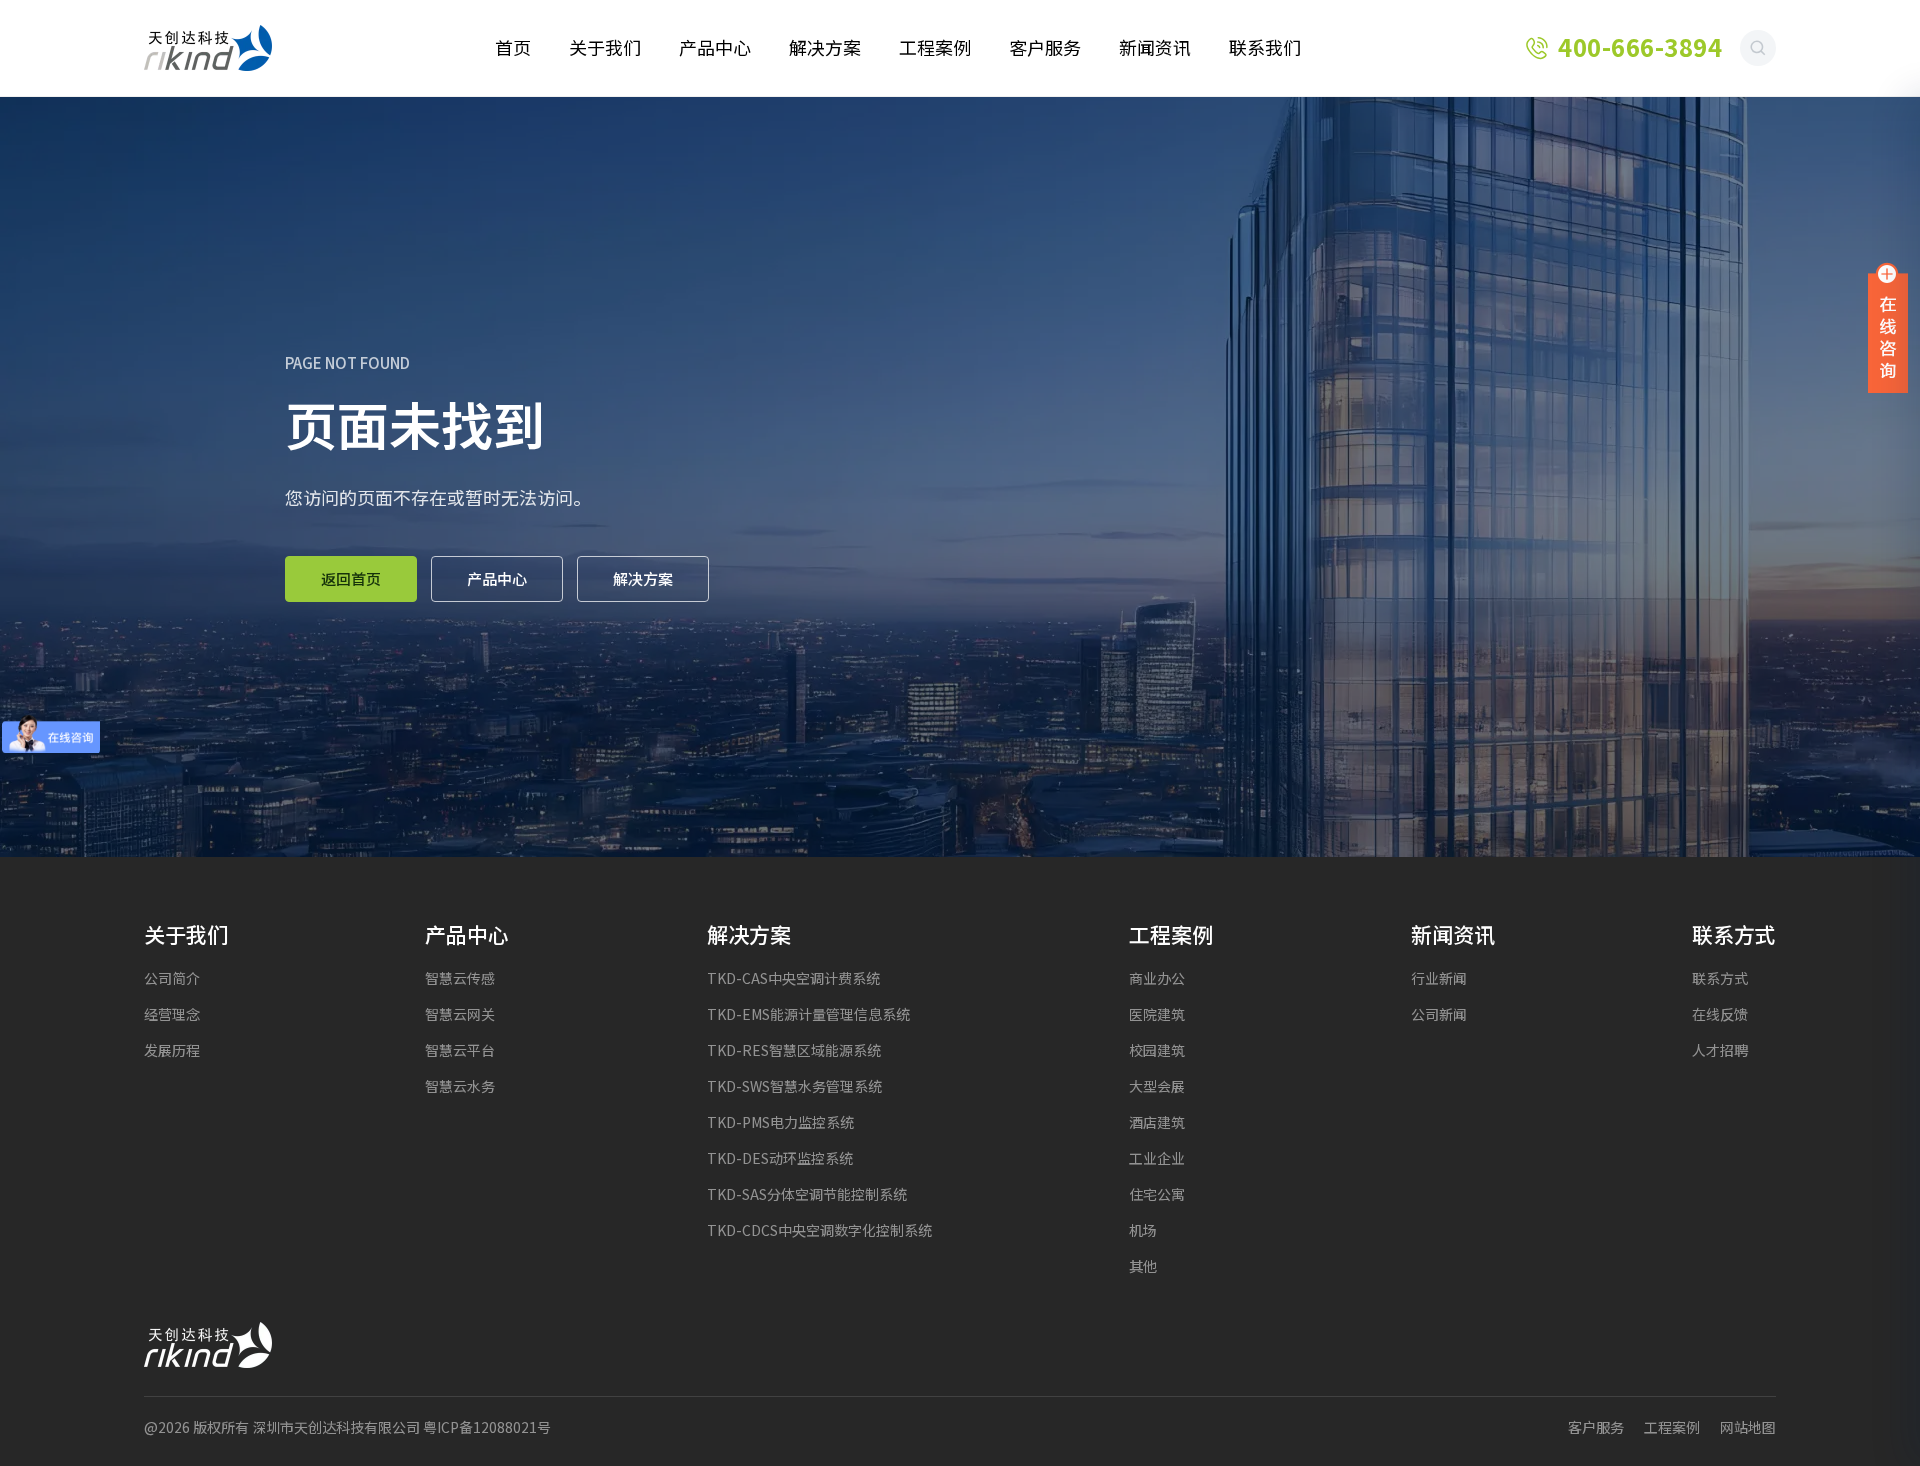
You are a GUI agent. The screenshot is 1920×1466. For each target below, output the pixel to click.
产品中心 (715, 48)
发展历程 (172, 1050)
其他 (1143, 1266)
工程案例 (935, 48)
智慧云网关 (460, 1014)
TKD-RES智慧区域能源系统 (794, 1050)
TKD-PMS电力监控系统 (780, 1122)
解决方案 (825, 48)
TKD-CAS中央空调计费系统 (793, 978)
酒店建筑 (1157, 1122)
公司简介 (172, 978)
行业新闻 (1439, 978)
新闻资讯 (1155, 48)
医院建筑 (1157, 1014)
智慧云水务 (460, 1086)
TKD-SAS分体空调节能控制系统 (807, 1194)
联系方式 (1720, 978)
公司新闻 (1439, 1014)
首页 (513, 48)
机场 (1143, 1230)
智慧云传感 (460, 978)
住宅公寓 (1157, 1194)
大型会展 (1157, 1086)
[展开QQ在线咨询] (1888, 326)
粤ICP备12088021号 (487, 1427)
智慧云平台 (460, 1050)
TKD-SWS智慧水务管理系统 (794, 1086)
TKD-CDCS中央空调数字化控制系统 (819, 1230)
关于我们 (605, 48)
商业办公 (1157, 978)
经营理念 (172, 1014)
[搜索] (1758, 48)
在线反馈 (1720, 1014)
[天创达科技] (208, 48)
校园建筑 (1157, 1050)
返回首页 (351, 579)
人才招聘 (1720, 1050)
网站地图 (1748, 1427)
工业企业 (1157, 1158)
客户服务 (1045, 48)
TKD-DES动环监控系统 (780, 1158)
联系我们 (1265, 48)
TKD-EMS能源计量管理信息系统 (808, 1014)
